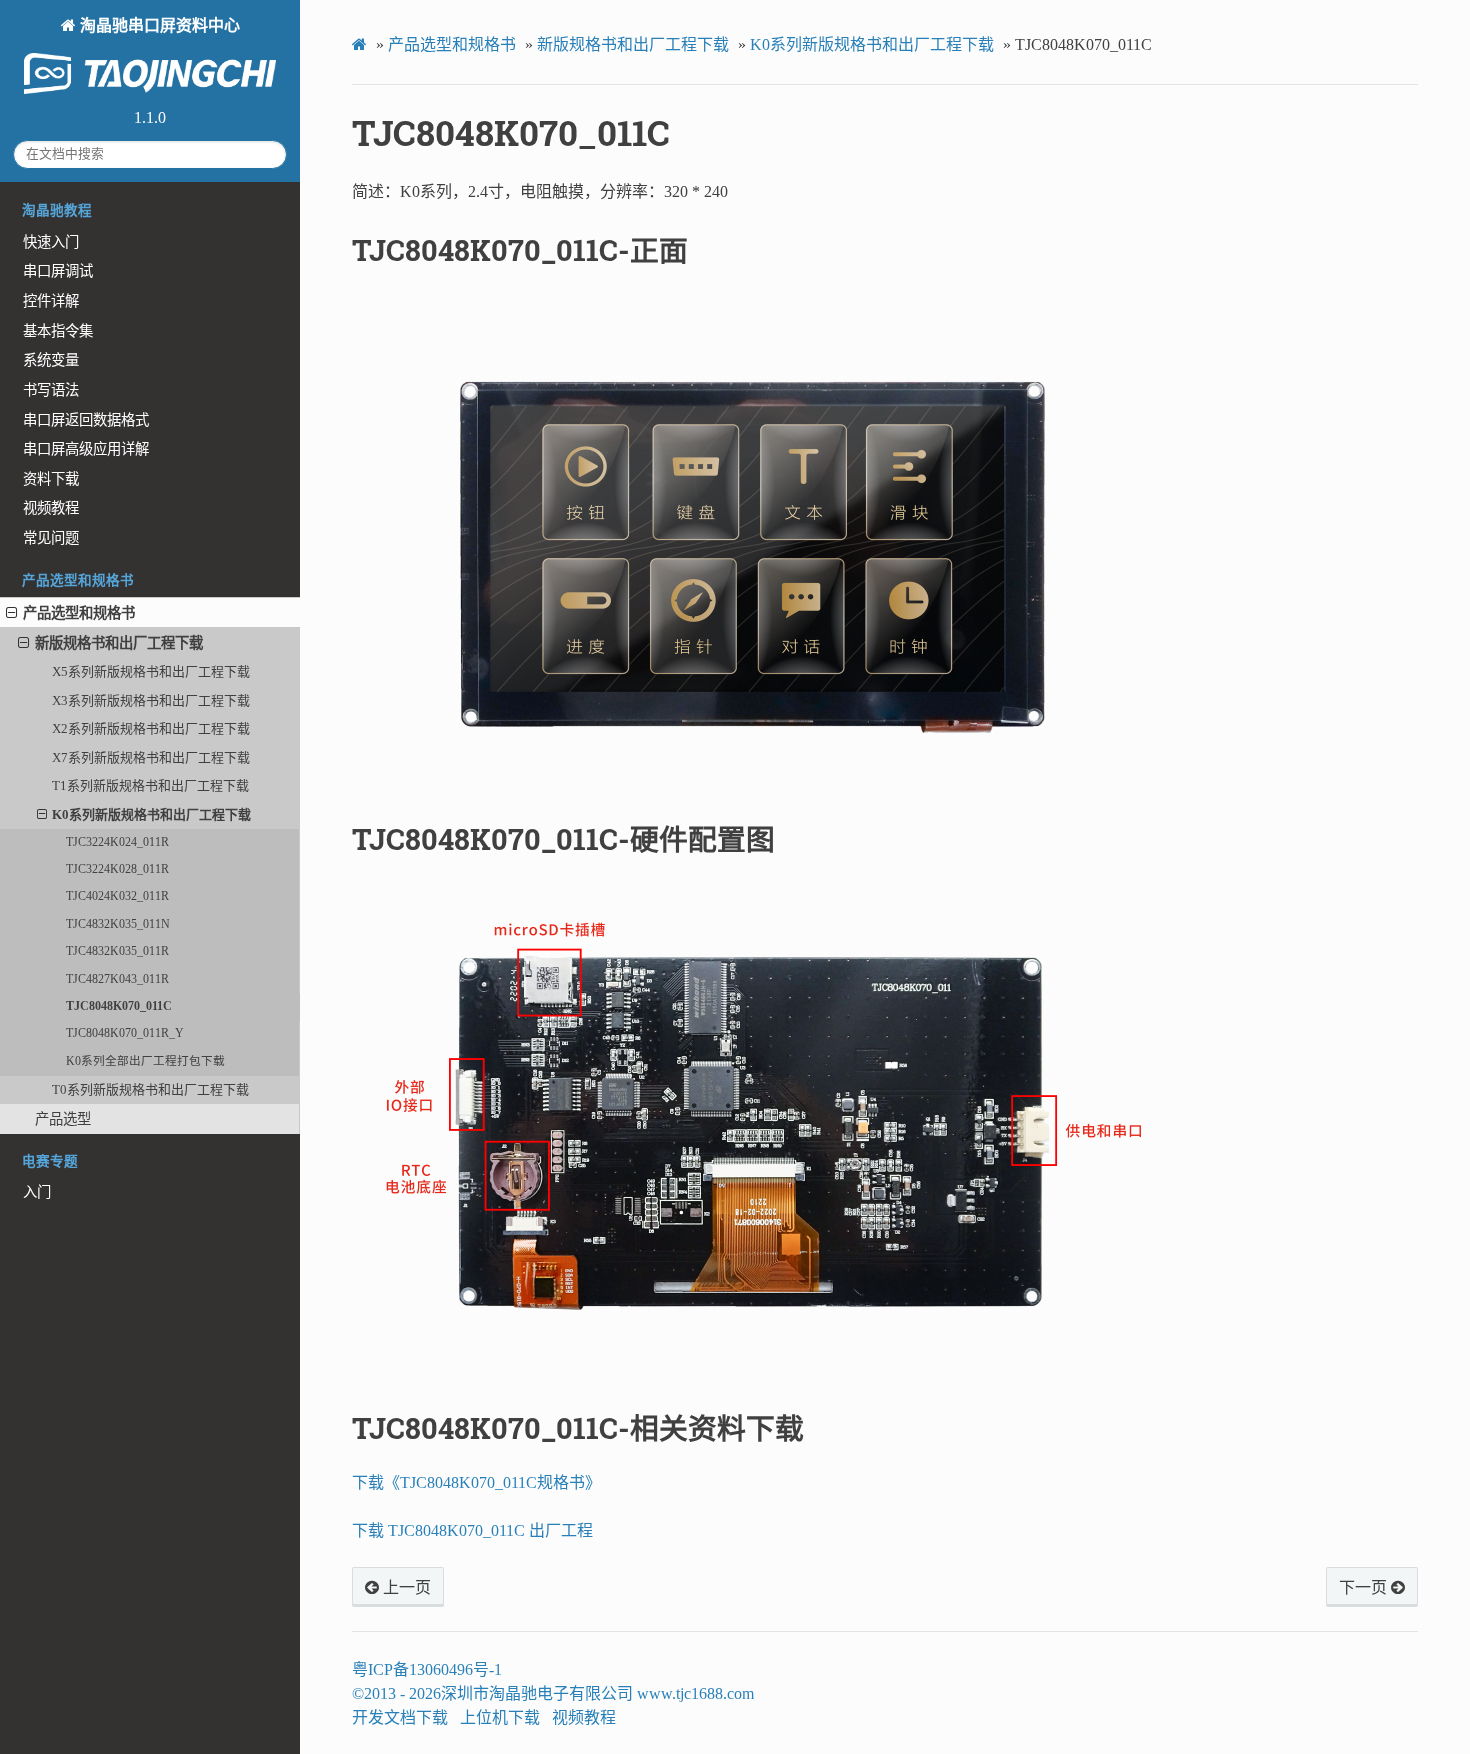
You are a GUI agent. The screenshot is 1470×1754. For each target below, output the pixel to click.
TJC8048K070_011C (119, 1006)
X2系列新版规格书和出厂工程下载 (151, 728)
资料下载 (51, 479)
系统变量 (51, 360)
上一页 (405, 1588)
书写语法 (51, 390)
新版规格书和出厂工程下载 (119, 643)
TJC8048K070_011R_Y (125, 1033)
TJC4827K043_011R (117, 979)
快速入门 (51, 242)
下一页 (1365, 1588)
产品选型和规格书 (79, 613)
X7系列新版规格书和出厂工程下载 (151, 757)
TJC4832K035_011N (118, 924)
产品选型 (63, 1119)
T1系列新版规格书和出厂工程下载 (150, 785)
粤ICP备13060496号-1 (427, 1669)
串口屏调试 (58, 271)
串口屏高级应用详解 (86, 449)
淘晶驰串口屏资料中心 (158, 25)
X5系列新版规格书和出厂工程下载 (151, 671)
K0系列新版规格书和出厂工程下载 (151, 814)
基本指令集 (58, 331)
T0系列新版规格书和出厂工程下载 (150, 1089)
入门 (37, 1192)
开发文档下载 (400, 1717)
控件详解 (51, 301)
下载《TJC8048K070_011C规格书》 (476, 1482)
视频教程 (51, 508)
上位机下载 (500, 1717)
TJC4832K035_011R (117, 951)
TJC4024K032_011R (117, 896)
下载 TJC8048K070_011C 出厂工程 (472, 1530)
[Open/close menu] (11, 613)
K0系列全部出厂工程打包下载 (145, 1061)
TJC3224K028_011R (117, 869)
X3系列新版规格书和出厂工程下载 (151, 700)
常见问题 (51, 538)
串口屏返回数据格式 (86, 420)
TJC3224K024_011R (117, 842)
